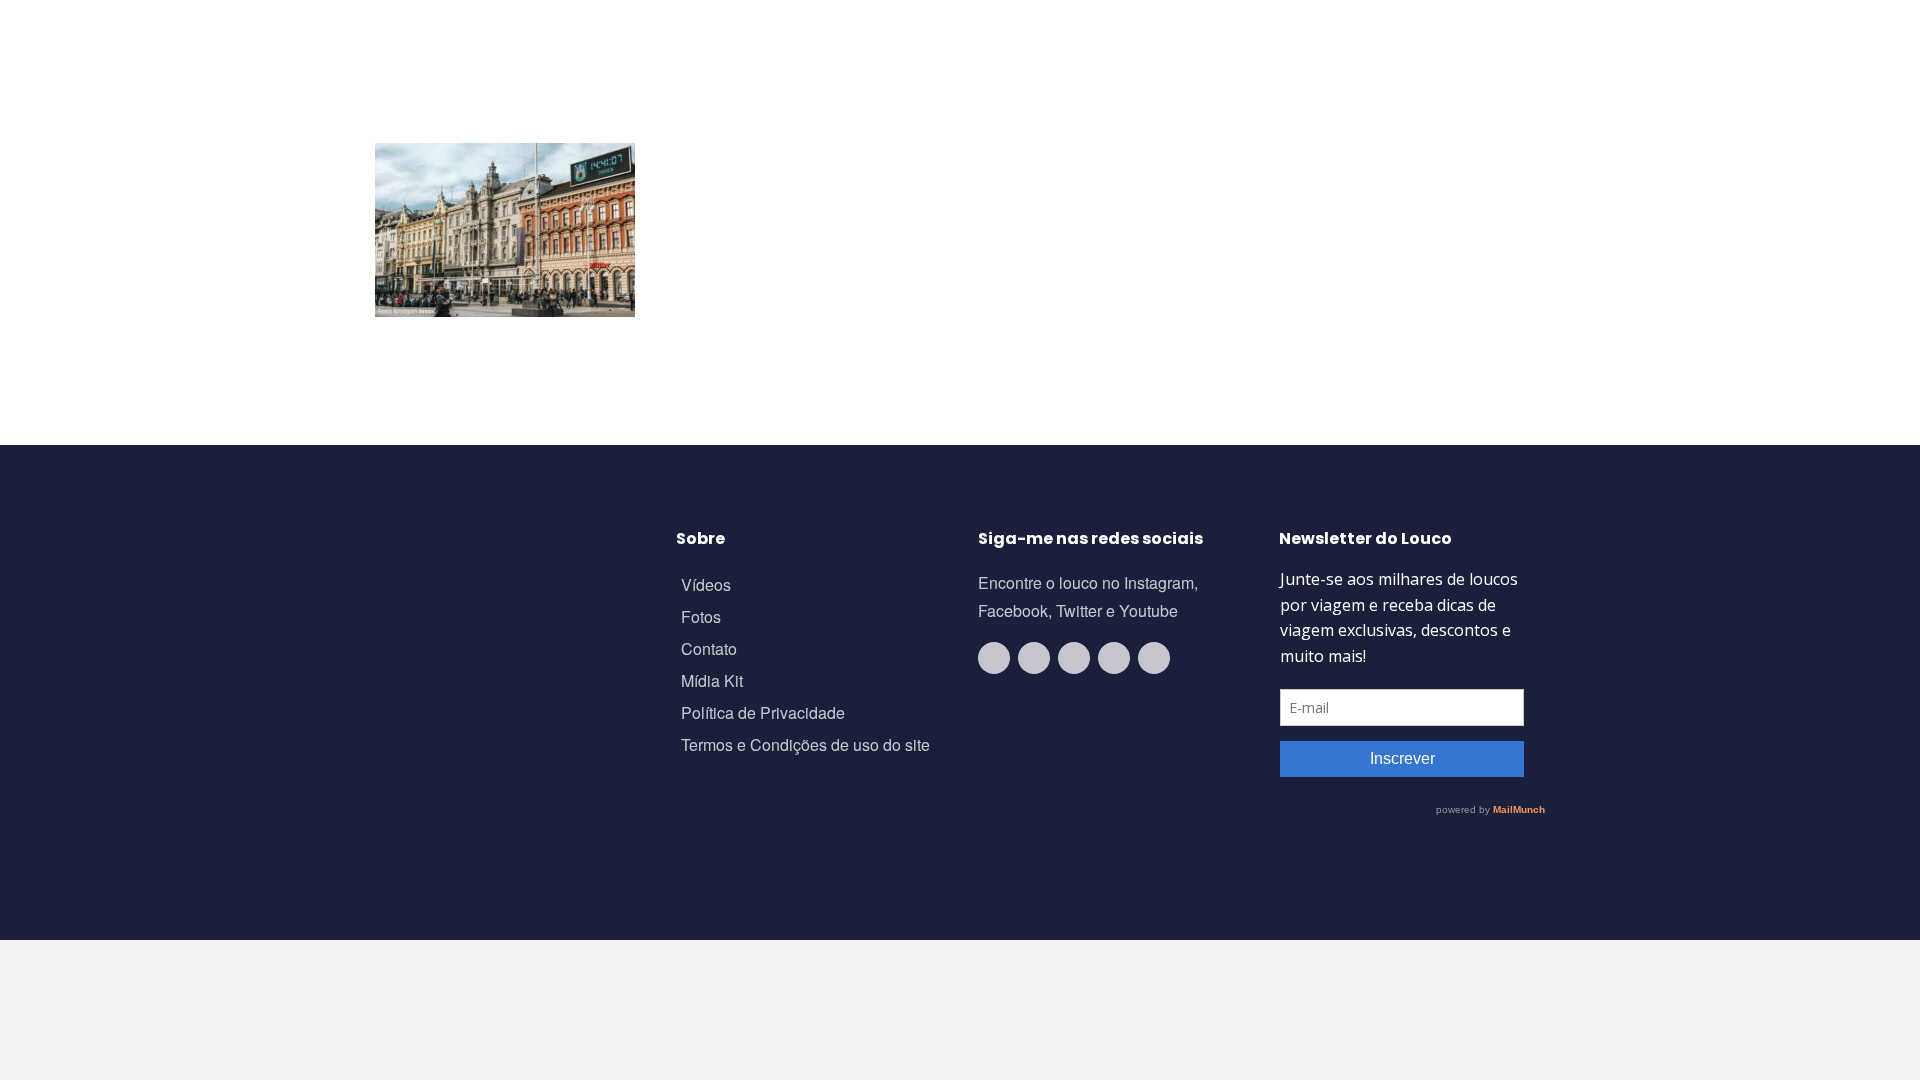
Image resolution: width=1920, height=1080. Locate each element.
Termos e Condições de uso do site (805, 746)
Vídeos (706, 586)
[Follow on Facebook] (1074, 658)
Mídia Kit (712, 682)
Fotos (701, 618)
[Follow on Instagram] (1034, 658)
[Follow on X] (1114, 658)
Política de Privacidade (763, 714)
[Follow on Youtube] (994, 658)
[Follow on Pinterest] (1154, 658)
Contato (709, 650)
